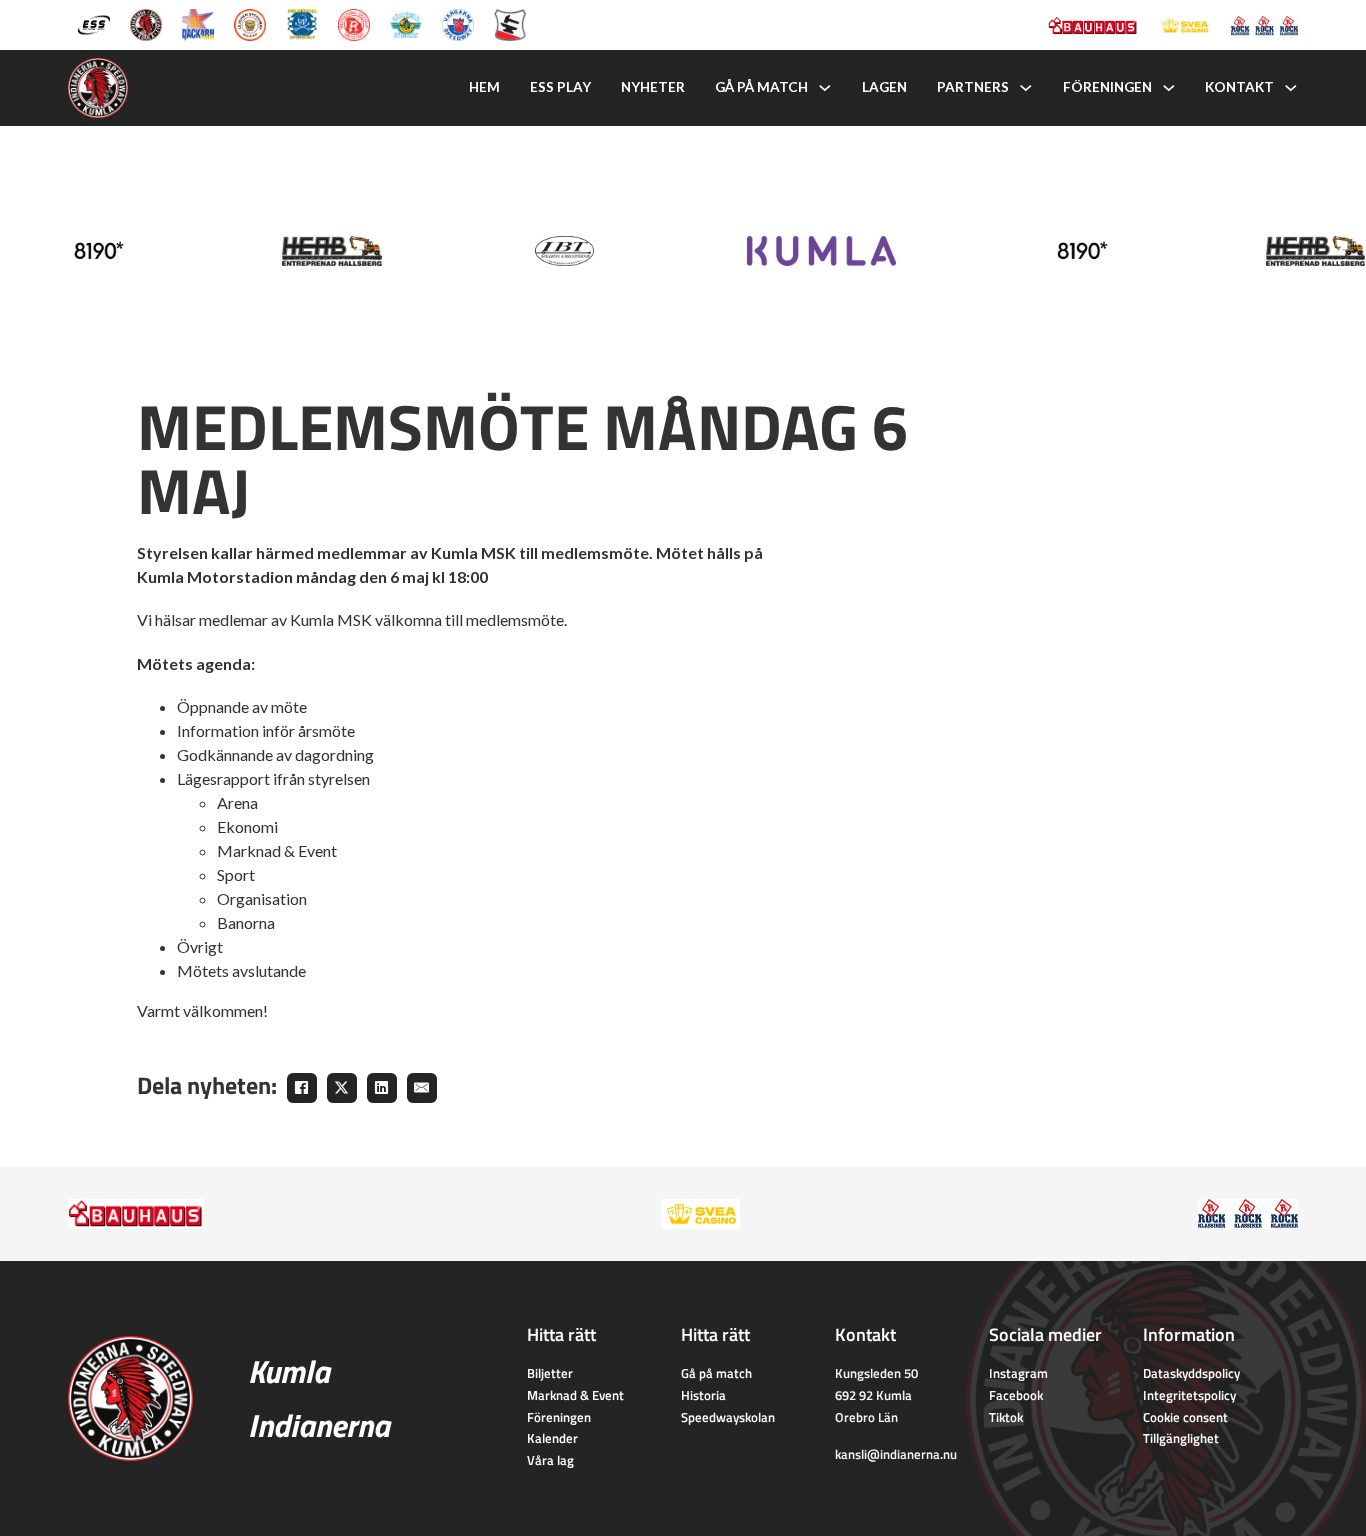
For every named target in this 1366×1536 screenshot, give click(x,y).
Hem (484, 87)
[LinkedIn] (382, 1088)
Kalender (552, 1438)
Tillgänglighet (1181, 1438)
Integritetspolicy (1189, 1395)
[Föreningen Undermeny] (1169, 88)
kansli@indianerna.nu (896, 1454)
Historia (703, 1395)
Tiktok (1006, 1417)
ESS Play (560, 87)
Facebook (1016, 1395)
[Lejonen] (250, 23)
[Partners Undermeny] (1026, 88)
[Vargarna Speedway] (458, 23)
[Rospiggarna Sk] (354, 23)
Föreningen (1107, 87)
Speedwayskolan (728, 1417)
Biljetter (550, 1373)
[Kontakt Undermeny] (1291, 88)
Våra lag (550, 1460)
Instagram (1018, 1373)
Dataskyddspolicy (1191, 1373)
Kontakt (1239, 87)
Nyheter (653, 87)
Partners (973, 87)
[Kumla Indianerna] (146, 23)
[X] (342, 1088)
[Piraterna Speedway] (302, 23)
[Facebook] (302, 1088)
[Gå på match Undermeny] (825, 88)
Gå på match (761, 87)
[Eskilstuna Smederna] (510, 23)
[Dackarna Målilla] (198, 23)
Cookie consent (1185, 1417)
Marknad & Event (575, 1395)
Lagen (884, 87)
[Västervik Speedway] (406, 23)
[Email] (422, 1088)
